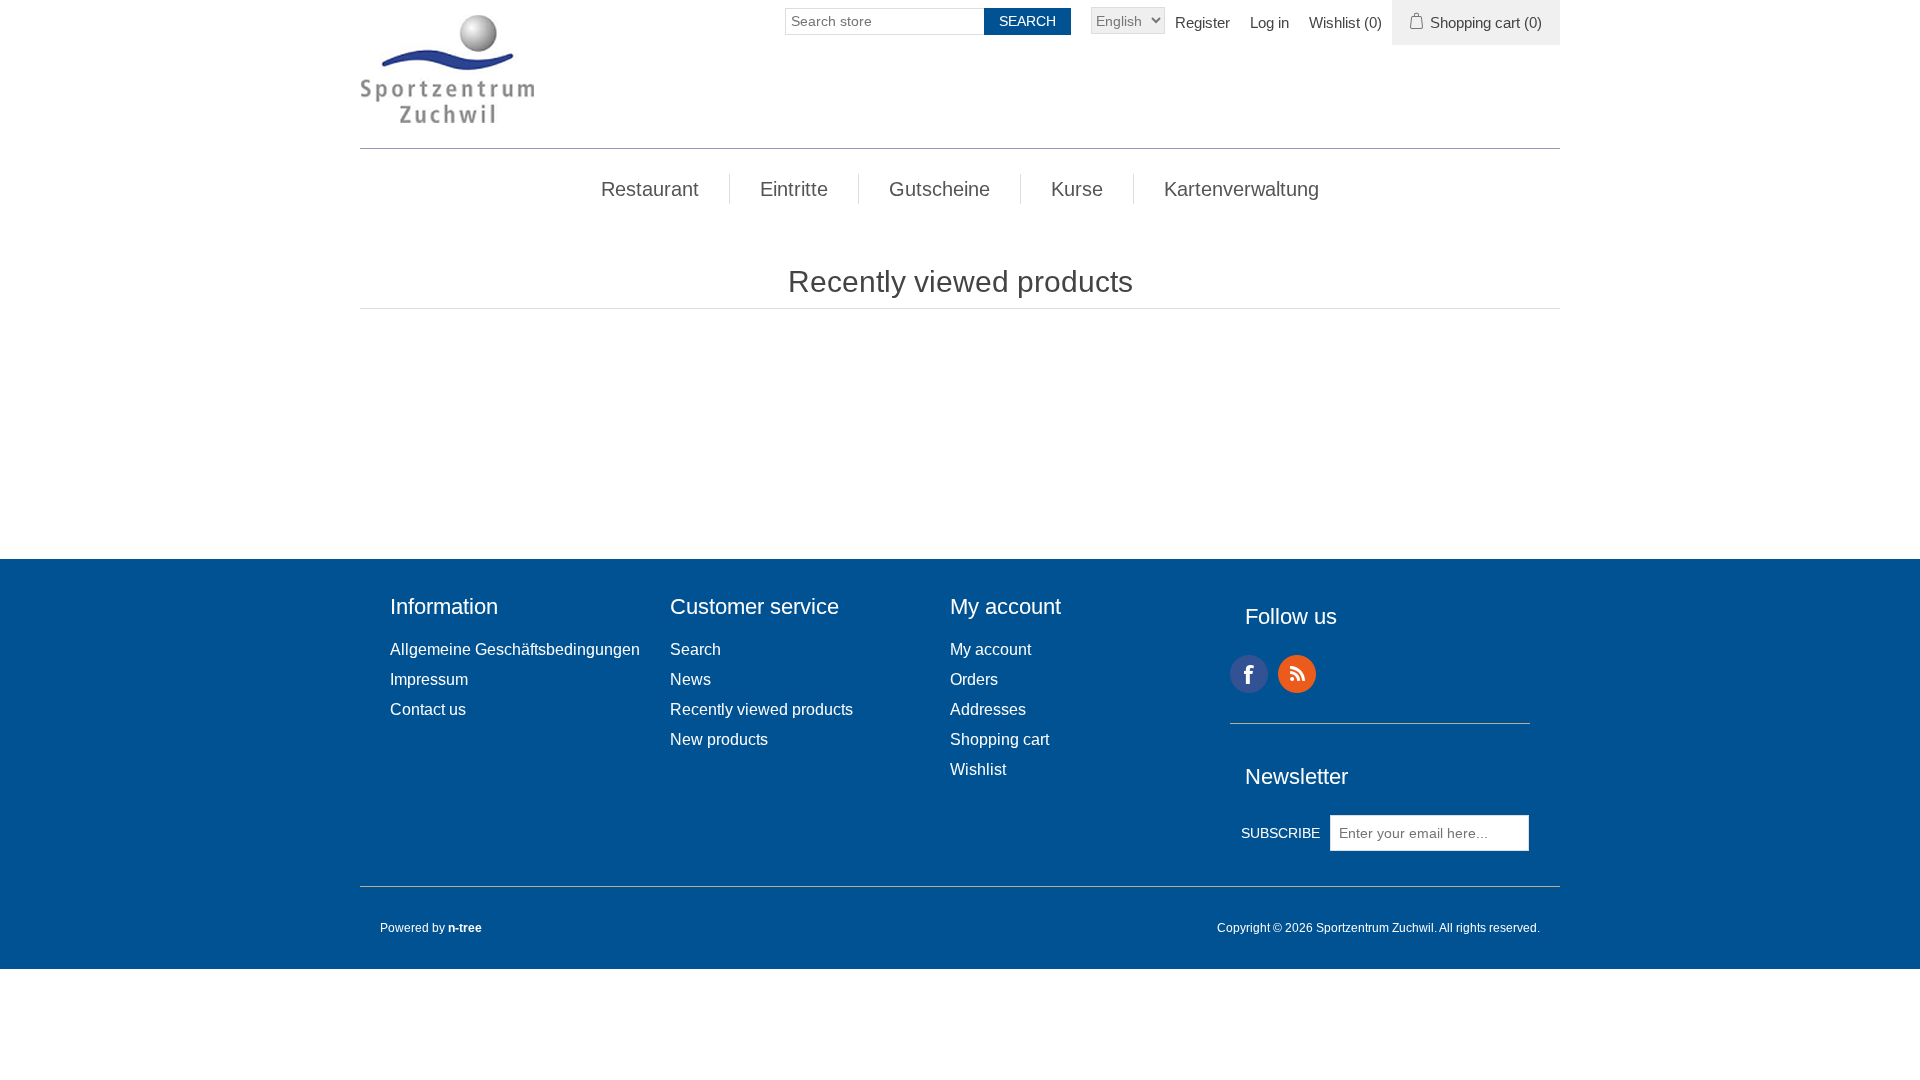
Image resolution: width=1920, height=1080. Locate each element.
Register (1202, 22)
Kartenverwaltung (1241, 189)
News (690, 679)
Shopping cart (999, 739)
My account (990, 649)
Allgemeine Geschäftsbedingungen (515, 649)
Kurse (1077, 189)
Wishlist (978, 769)
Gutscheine (939, 189)
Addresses (988, 709)
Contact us (428, 709)
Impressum (429, 679)
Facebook (1249, 674)
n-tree (465, 928)
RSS (1297, 674)
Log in (1269, 22)
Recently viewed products (761, 709)
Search (695, 649)
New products (719, 739)
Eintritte (794, 189)
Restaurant (650, 189)
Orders (974, 679)
